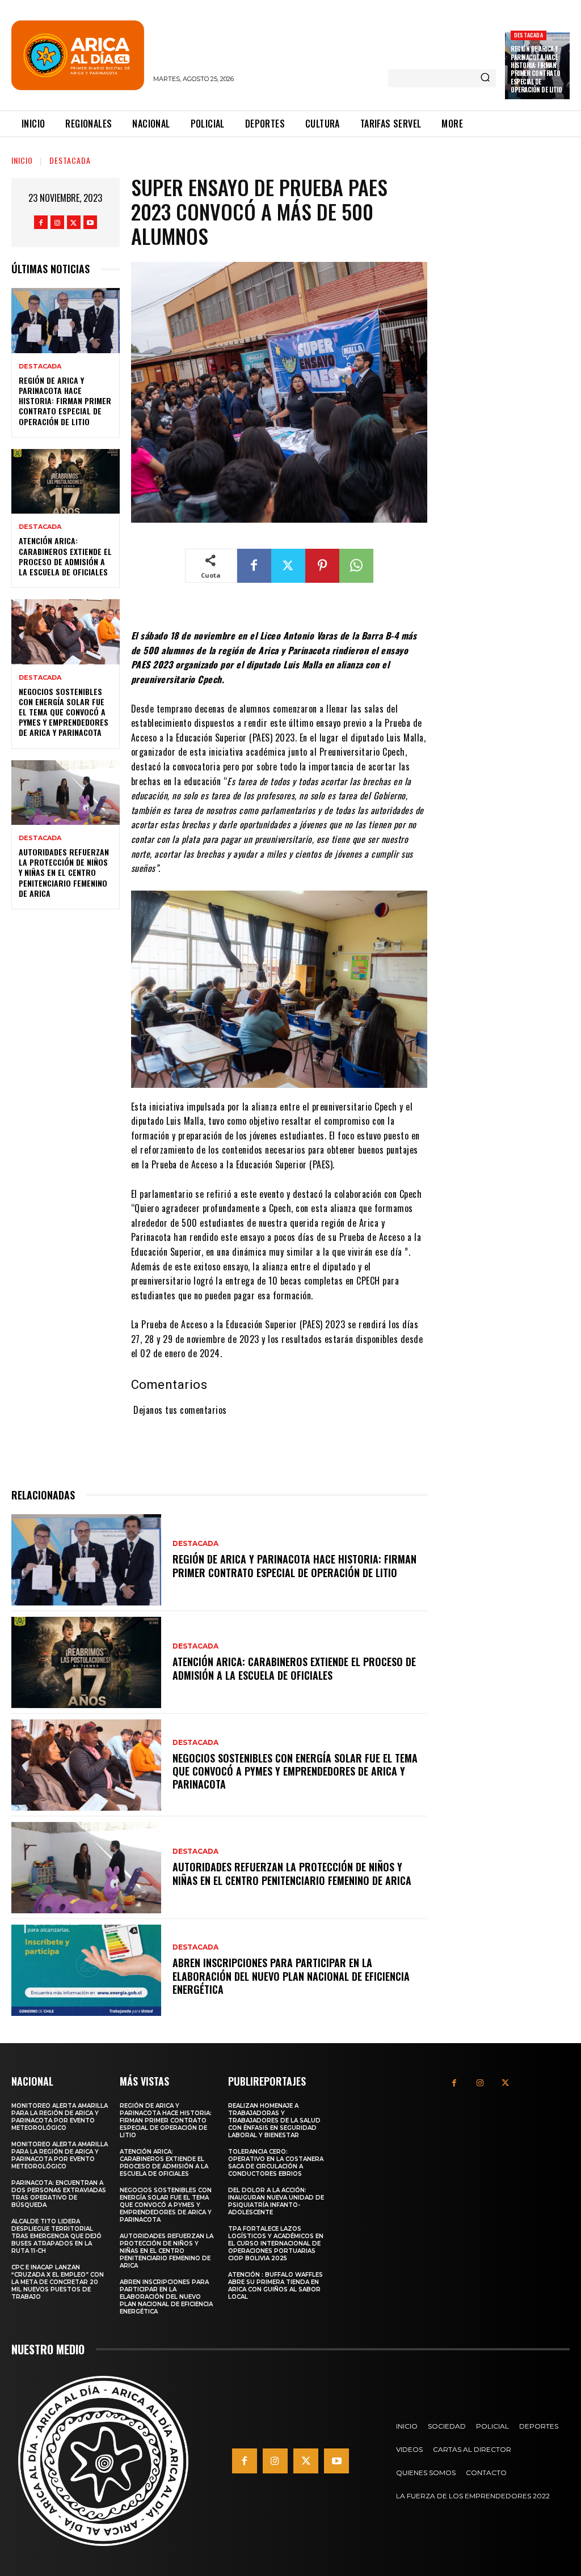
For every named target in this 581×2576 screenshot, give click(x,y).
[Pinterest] (322, 566)
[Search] (485, 78)
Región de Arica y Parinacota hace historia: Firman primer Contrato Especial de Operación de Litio (536, 69)
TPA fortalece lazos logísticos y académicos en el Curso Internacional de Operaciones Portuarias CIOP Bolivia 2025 (276, 2244)
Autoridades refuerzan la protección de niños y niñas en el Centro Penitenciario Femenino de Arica (64, 872)
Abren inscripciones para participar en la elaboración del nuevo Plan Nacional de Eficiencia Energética (291, 1976)
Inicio (22, 160)
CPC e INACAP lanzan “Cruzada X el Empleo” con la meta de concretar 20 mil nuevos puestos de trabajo (58, 2282)
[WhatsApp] (356, 566)
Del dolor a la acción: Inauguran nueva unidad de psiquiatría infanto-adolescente (276, 2201)
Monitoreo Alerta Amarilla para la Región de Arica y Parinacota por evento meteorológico (60, 2117)
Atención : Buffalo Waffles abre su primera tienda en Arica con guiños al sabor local (275, 2286)
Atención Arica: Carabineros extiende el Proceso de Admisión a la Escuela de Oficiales (65, 556)
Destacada (529, 35)
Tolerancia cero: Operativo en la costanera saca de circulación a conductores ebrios (276, 2163)
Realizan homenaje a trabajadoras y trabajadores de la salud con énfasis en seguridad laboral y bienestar (274, 2120)
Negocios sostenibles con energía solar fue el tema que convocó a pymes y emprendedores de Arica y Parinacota (64, 712)
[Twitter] (74, 222)
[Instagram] (57, 222)
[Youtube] (90, 222)
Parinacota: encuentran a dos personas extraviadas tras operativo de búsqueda (59, 2194)
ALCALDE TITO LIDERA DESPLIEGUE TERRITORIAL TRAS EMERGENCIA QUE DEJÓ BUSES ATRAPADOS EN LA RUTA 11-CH (56, 2236)
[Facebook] (41, 222)
